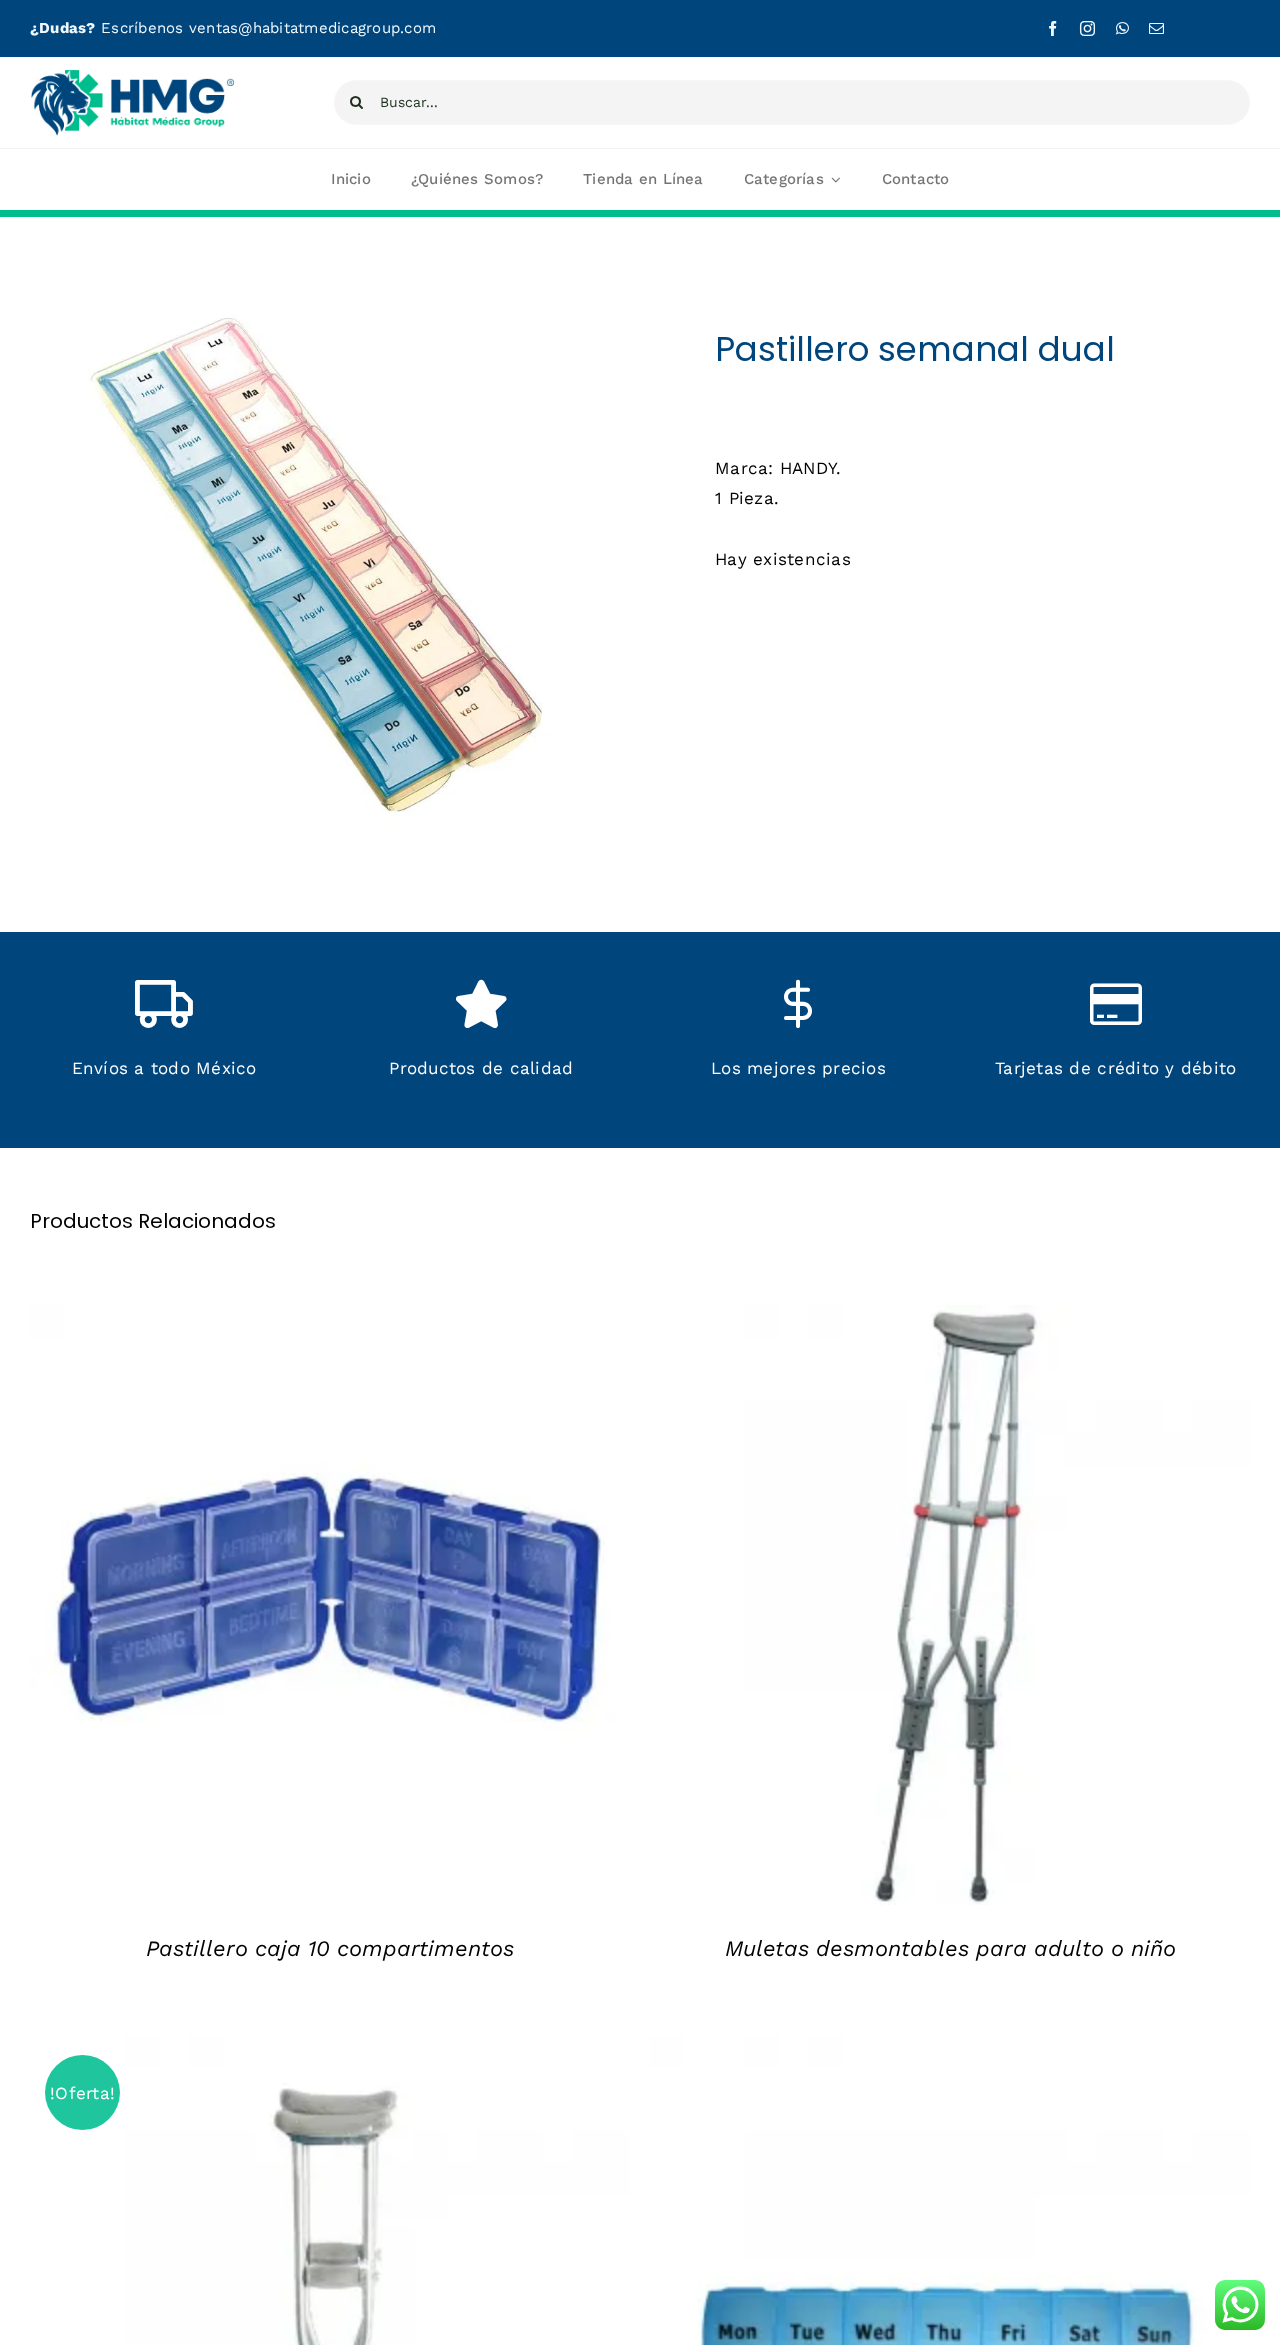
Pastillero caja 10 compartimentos (330, 1948)
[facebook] (1052, 28)
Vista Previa (345, 1610)
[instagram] (1087, 28)
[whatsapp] (1122, 28)
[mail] (1156, 28)
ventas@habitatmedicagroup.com (312, 28)
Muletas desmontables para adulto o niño (950, 1948)
